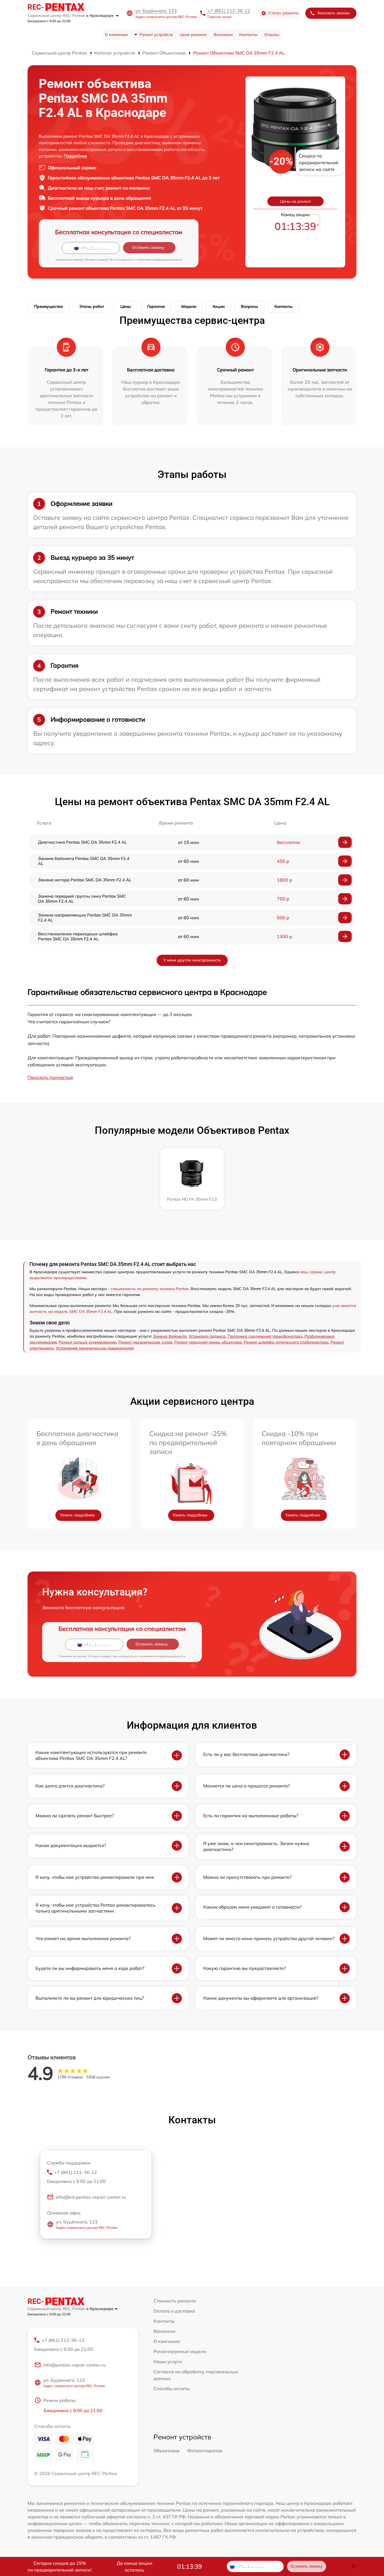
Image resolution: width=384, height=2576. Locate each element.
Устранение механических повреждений (95, 1348)
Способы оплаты (172, 2388)
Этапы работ (92, 306)
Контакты (248, 35)
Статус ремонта (284, 13)
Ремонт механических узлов (145, 1342)
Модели (189, 306)
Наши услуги (168, 2361)
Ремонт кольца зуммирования (88, 1342)
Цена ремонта (193, 35)
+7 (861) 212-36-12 (229, 11)
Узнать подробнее (77, 1515)
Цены (126, 306)
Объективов (167, 2451)
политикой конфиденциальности (159, 260)
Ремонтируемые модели (180, 2351)
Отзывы (272, 35)
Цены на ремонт (295, 201)
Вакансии (223, 35)
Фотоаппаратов (205, 2451)
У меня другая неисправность (192, 960)
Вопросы (249, 306)
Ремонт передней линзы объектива (208, 1342)
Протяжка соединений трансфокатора (265, 1336)
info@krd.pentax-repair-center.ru (91, 2197)
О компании (116, 35)
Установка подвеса (207, 1336)
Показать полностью (50, 1077)
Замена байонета (170, 1336)
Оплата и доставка (174, 2311)
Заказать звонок (333, 13)
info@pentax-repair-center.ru (74, 2365)
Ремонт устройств (156, 35)
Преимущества (48, 306)
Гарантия (156, 306)
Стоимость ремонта (175, 2301)
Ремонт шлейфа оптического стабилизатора (286, 1342)
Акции (219, 306)
